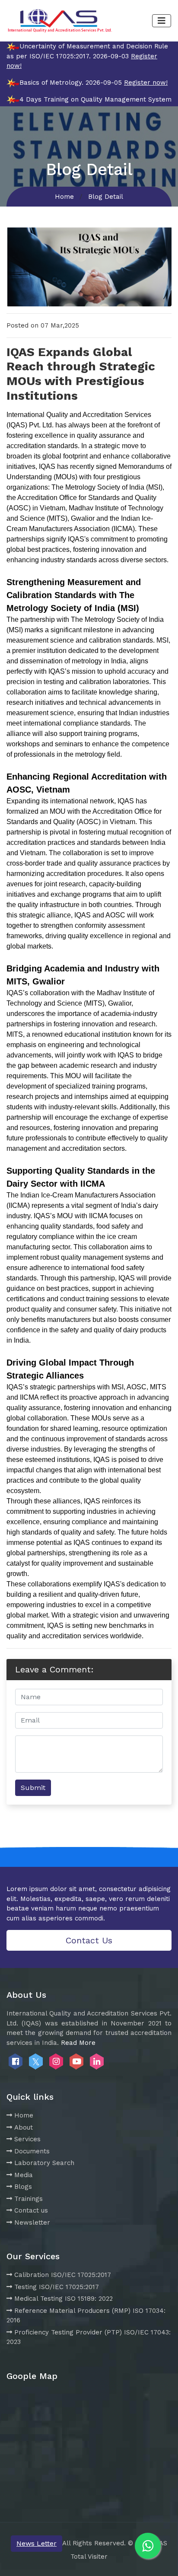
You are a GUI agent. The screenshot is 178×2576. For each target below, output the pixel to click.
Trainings (29, 2199)
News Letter (37, 2543)
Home (64, 197)
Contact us (31, 2210)
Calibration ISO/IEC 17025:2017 (63, 2275)
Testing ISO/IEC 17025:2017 (57, 2287)
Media (24, 2175)
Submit (33, 1788)
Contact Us (89, 1940)
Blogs (23, 2187)
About (24, 2127)
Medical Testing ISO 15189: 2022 (64, 2299)
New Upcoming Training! (133, 221)
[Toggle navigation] (162, 21)
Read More (78, 2043)
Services (27, 2139)
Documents (32, 2151)
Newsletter (32, 2223)
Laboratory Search (44, 2163)
